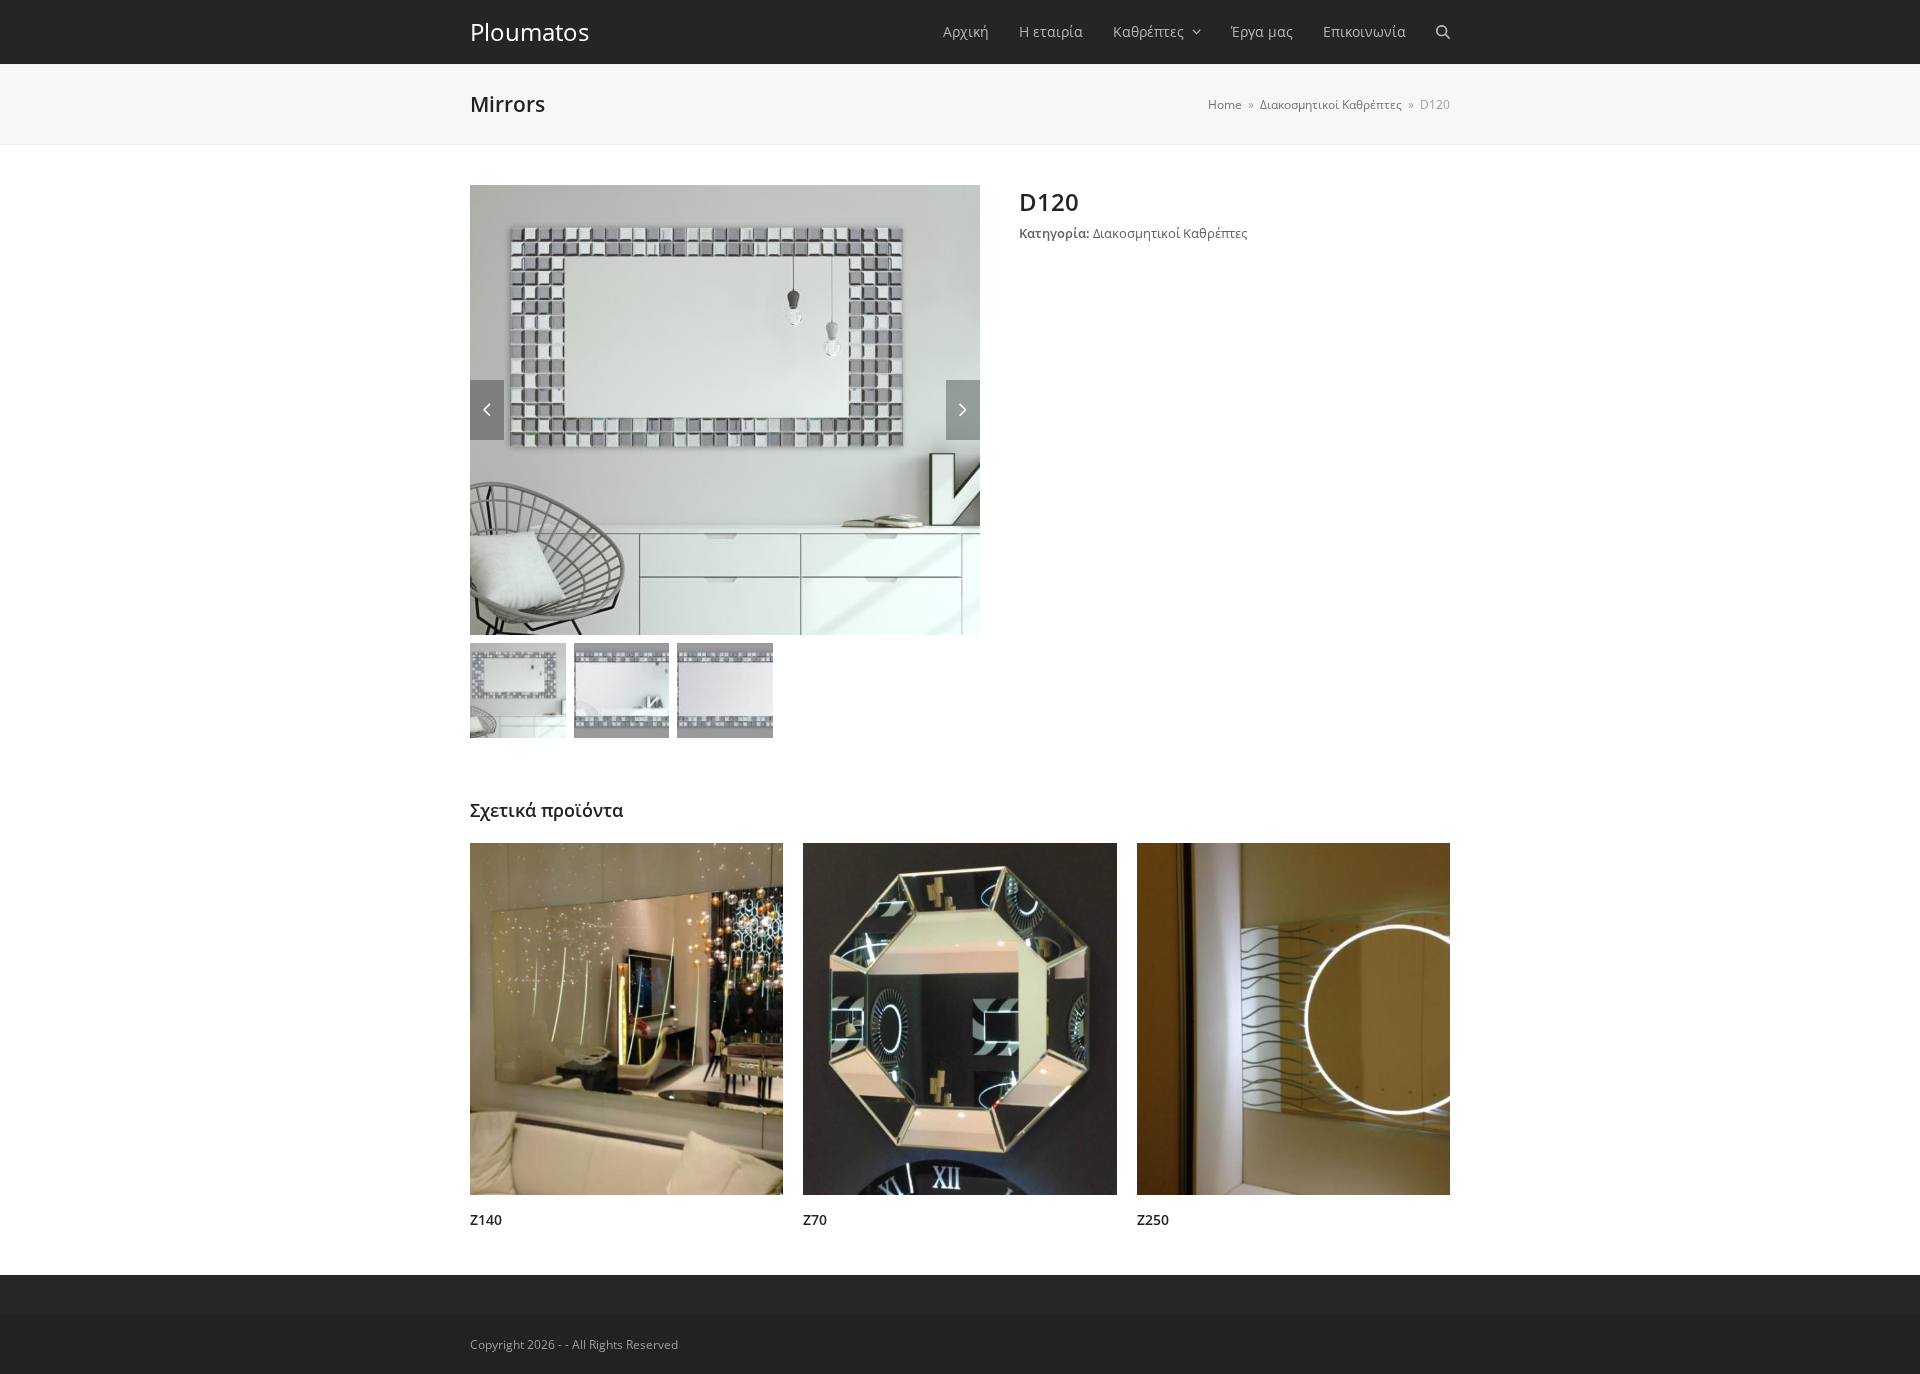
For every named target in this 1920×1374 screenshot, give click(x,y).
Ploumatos (529, 31)
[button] (1443, 32)
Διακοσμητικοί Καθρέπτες (1170, 233)
